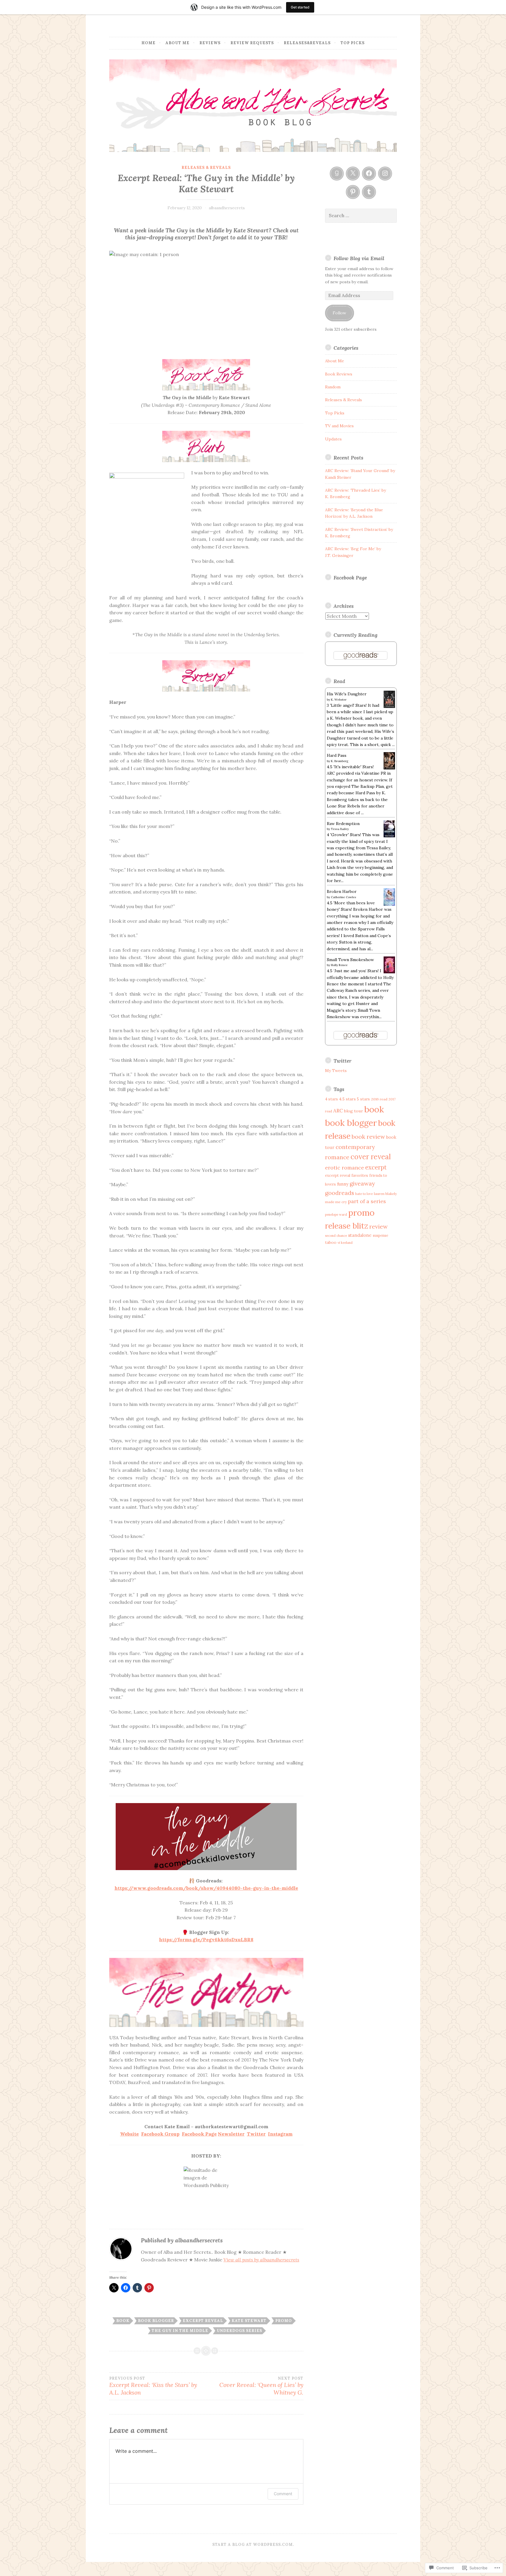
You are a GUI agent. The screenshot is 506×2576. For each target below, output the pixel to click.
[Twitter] (353, 174)
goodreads (340, 1193)
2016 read (379, 1099)
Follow (339, 313)
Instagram (280, 2134)
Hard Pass (337, 755)
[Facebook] (369, 174)
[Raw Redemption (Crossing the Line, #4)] (389, 836)
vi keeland (345, 1243)
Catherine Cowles (343, 897)
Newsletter (231, 2134)
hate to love (364, 1194)
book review (368, 1137)
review (378, 1226)
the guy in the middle (180, 2331)
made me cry (336, 1202)
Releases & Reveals (206, 168)
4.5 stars (347, 1099)
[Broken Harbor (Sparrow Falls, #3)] (389, 905)
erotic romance (345, 1168)
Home (148, 43)
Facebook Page (199, 2134)
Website (129, 2134)
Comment (283, 2494)
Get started (300, 7)
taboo (331, 1242)
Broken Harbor (342, 891)
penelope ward (336, 1215)
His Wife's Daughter (347, 694)
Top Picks (353, 43)
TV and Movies (339, 426)
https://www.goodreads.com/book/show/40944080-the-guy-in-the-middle (206, 1888)
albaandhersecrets (227, 208)
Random (333, 387)
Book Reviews (339, 374)
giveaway (362, 1183)
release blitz (347, 1226)
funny (343, 1184)
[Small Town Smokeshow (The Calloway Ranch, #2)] (389, 972)
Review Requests (252, 43)
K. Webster (339, 700)
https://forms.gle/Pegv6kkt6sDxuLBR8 (206, 1939)
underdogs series (239, 2331)
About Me (177, 43)
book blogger (156, 2321)
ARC (338, 1111)
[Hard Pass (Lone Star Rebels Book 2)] (389, 768)
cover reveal (371, 1157)
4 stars (331, 1099)
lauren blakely (385, 1194)
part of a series (367, 1201)
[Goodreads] (337, 174)
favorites (360, 1175)
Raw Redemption (343, 824)
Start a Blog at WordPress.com (253, 2545)
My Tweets (336, 1071)
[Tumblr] (369, 192)
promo (284, 2321)
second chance (336, 1236)
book (123, 2321)
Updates (333, 439)
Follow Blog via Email (359, 258)
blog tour (354, 1111)
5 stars (363, 1099)
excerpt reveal (203, 2321)
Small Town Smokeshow (350, 960)
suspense (381, 1235)
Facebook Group (160, 2134)
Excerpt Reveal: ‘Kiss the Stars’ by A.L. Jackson (153, 2386)
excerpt (376, 1167)
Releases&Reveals (307, 43)
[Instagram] (385, 174)
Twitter (256, 2134)
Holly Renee (339, 965)
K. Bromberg (340, 761)
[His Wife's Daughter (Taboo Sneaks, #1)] (389, 706)
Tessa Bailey (340, 829)
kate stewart (249, 2321)
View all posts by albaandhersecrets (261, 2260)
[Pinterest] (353, 192)
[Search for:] (361, 216)
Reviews (210, 43)
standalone (360, 1235)
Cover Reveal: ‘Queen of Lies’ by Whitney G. (261, 2386)
